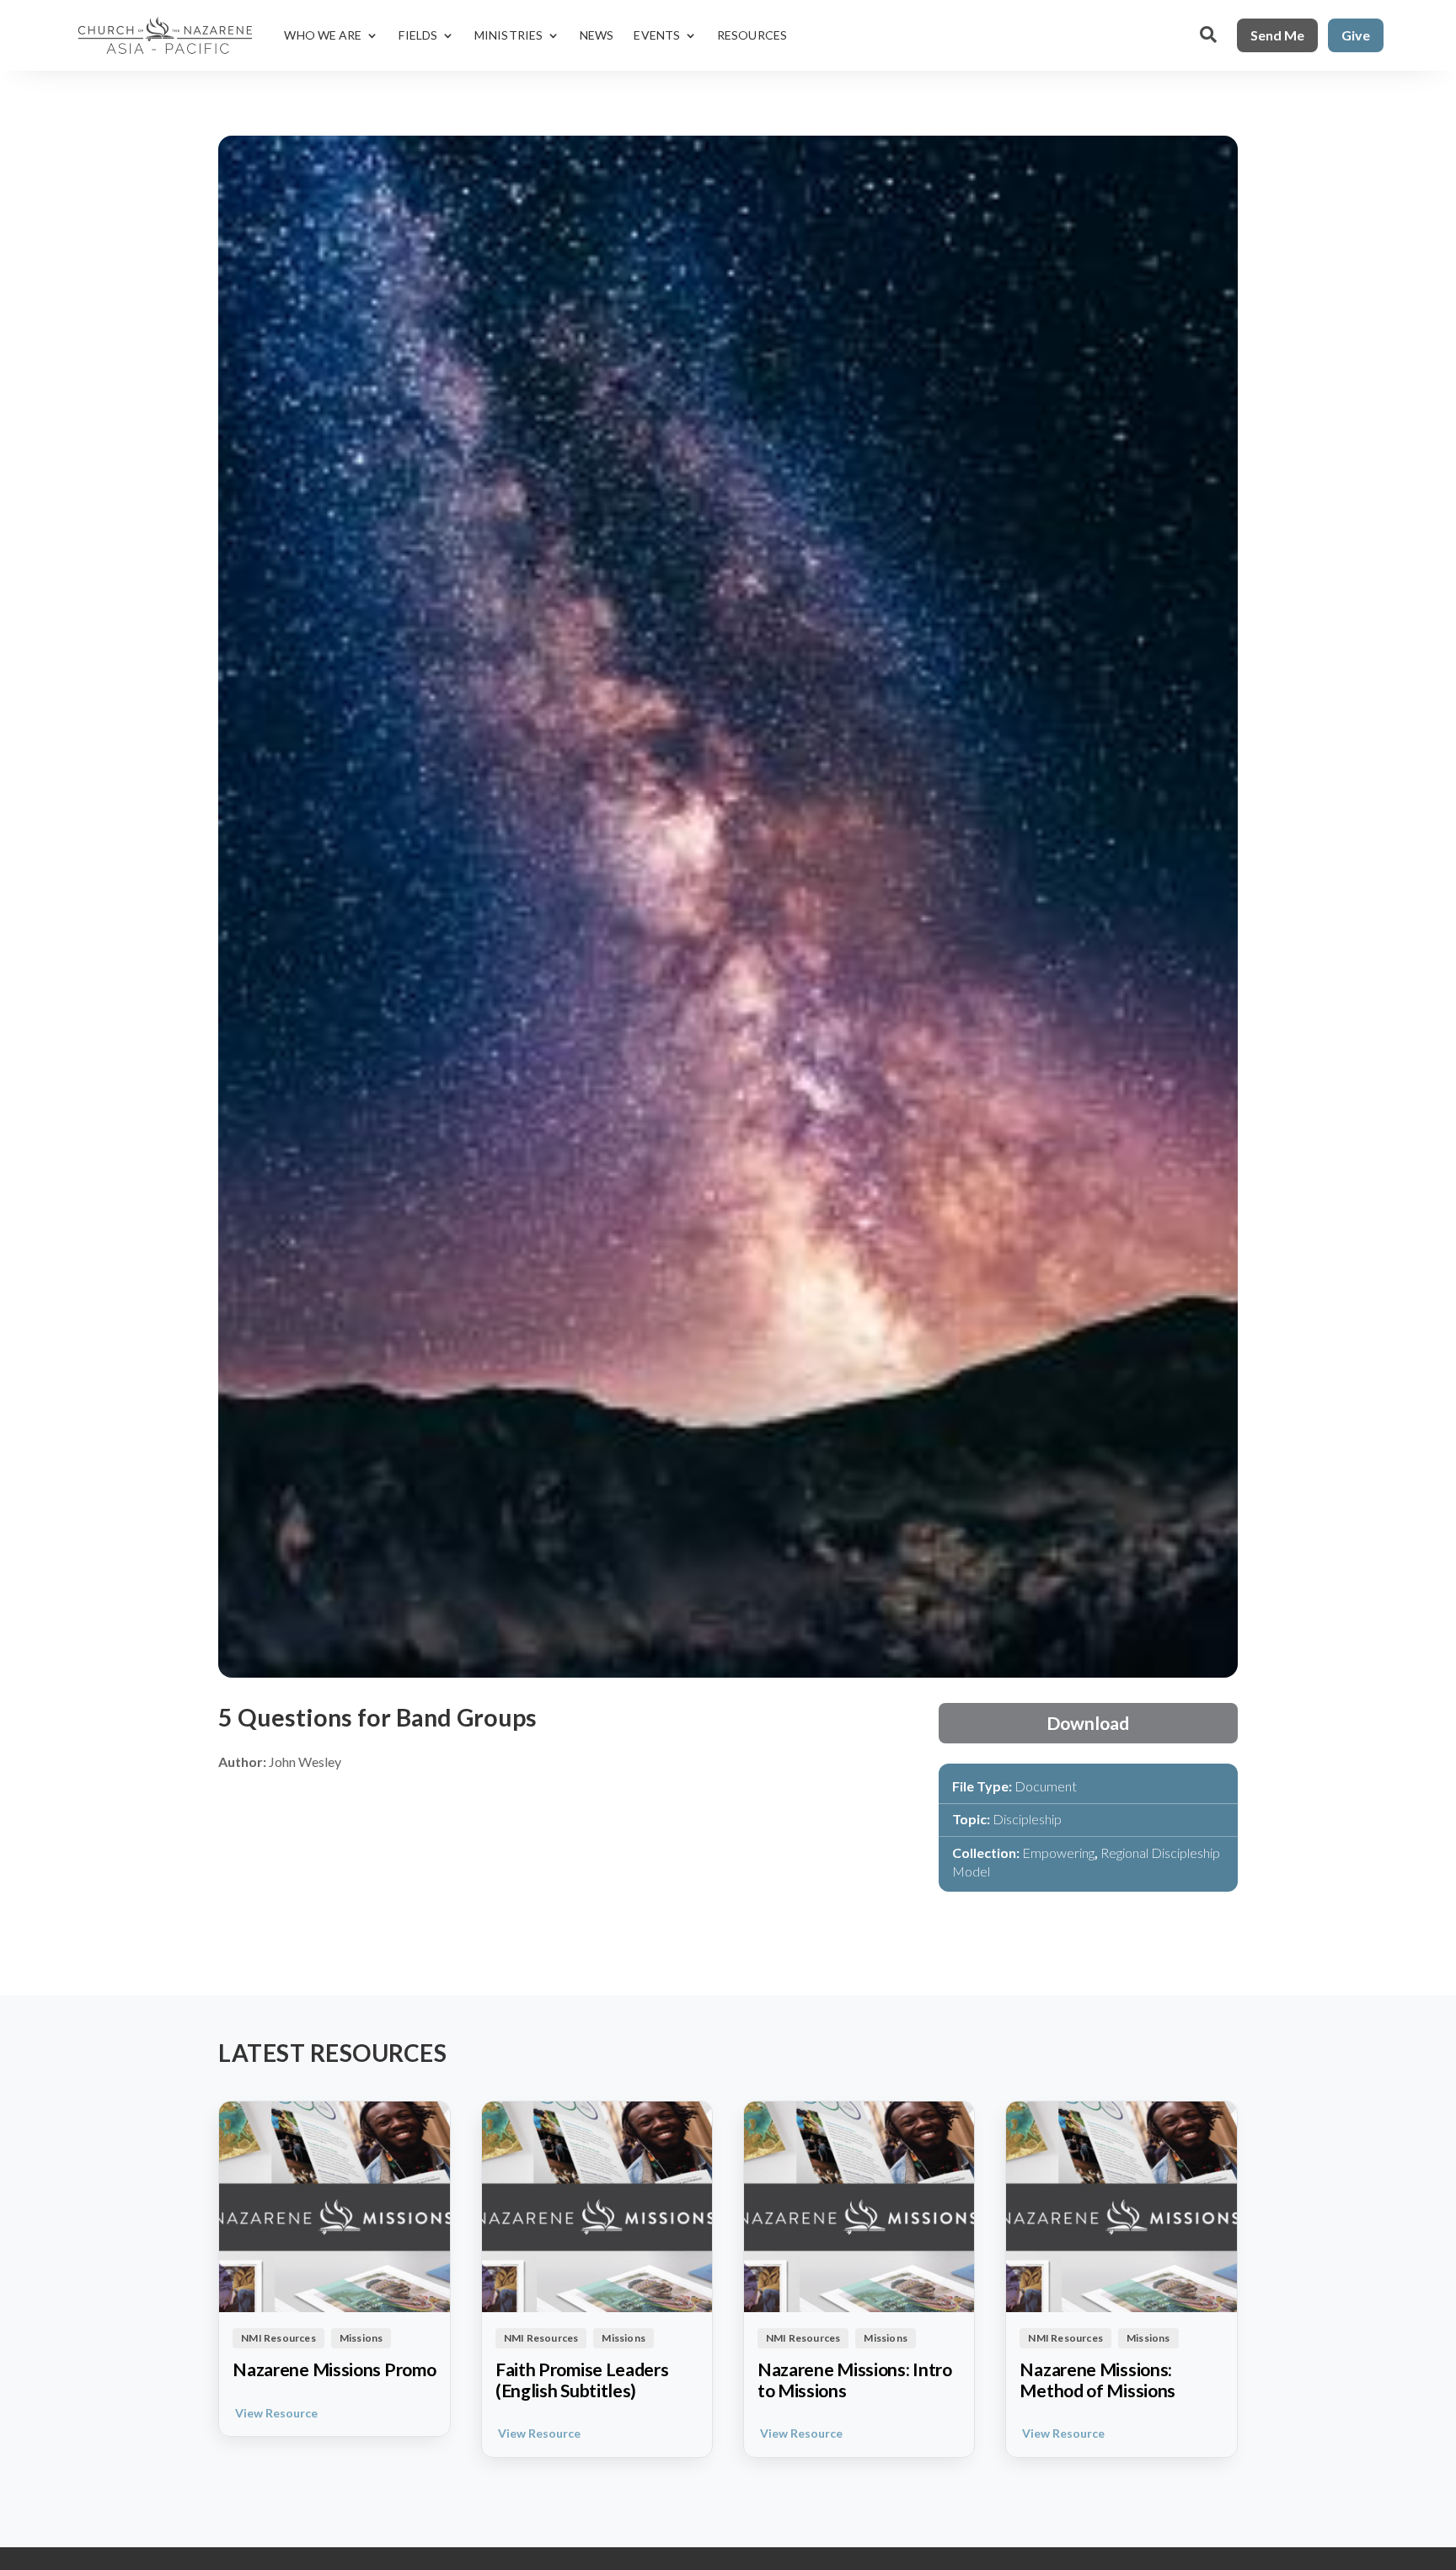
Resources (752, 35)
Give (1356, 35)
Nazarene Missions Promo (334, 2369)
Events (657, 35)
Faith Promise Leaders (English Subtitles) (582, 2380)
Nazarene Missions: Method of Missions (1097, 2380)
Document (1046, 1786)
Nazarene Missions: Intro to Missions (855, 2380)
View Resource (276, 2413)
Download (1088, 1723)
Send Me (1277, 35)
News (597, 35)
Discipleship (1027, 1819)
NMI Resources (278, 2338)
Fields (418, 35)
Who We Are (323, 35)
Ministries (509, 35)
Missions (361, 2338)
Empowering (1058, 1853)
